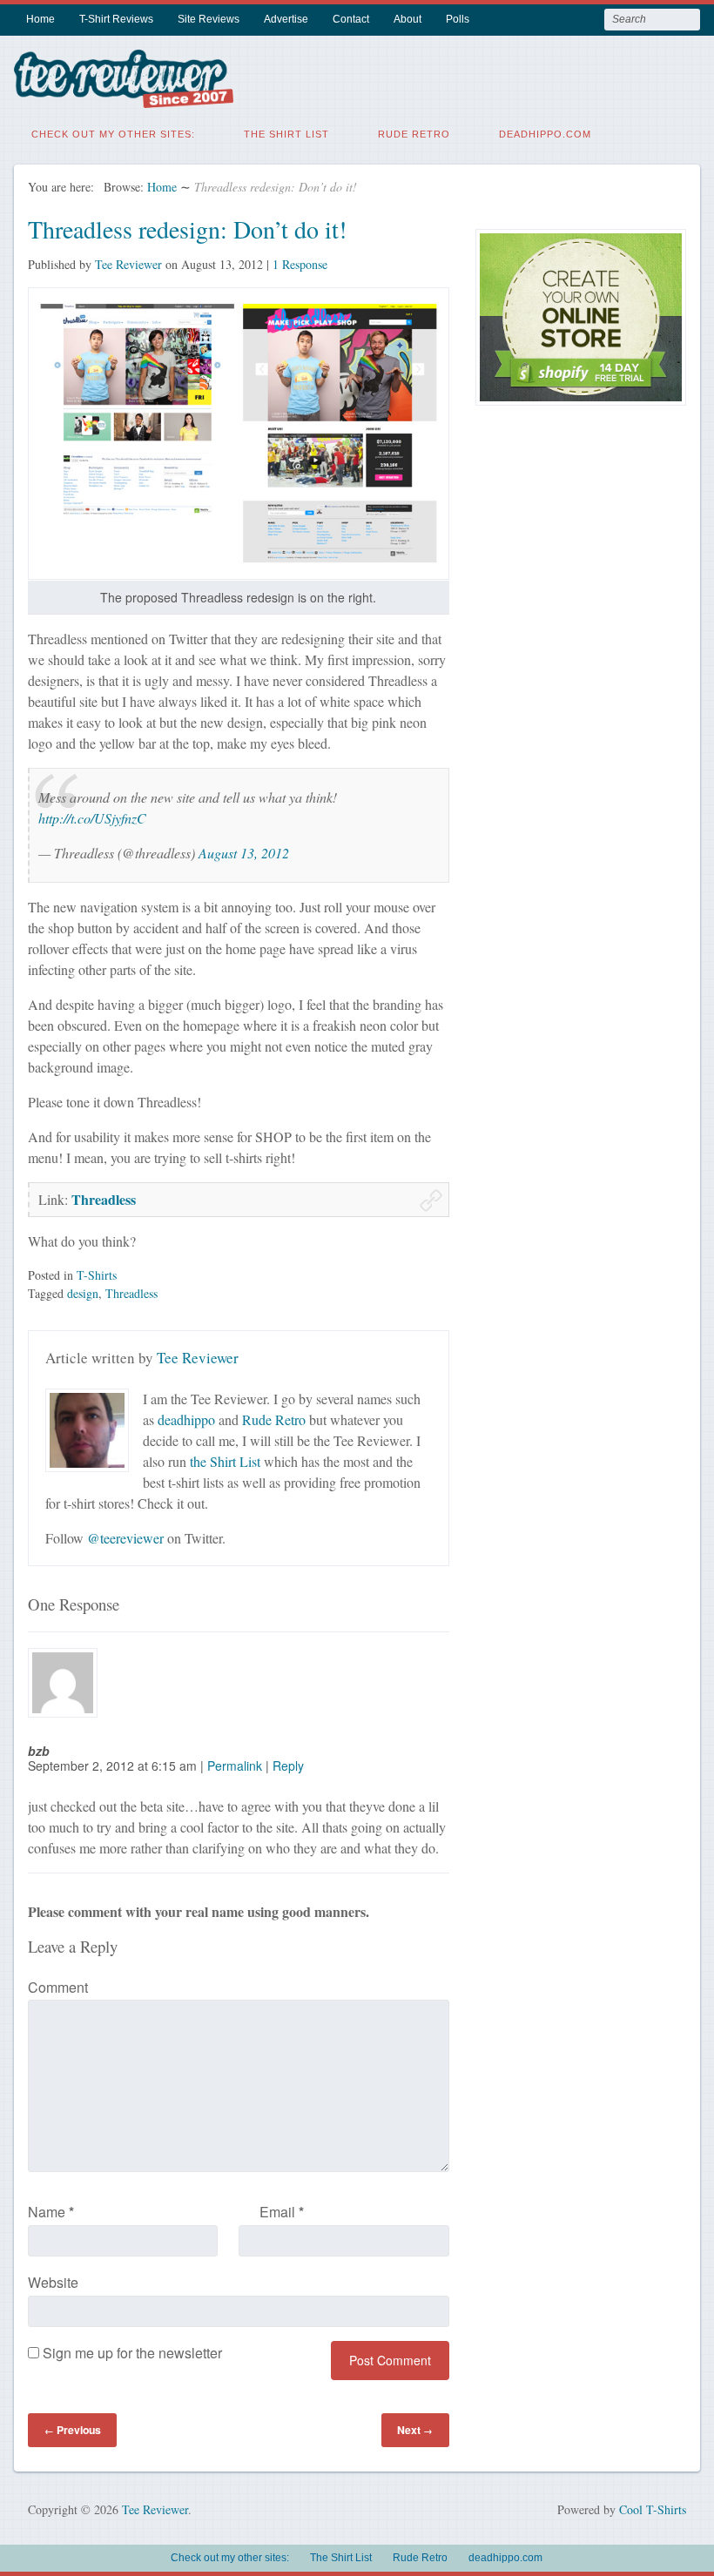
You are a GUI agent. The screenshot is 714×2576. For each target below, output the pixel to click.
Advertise (286, 19)
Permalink (235, 1766)
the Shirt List (225, 1461)
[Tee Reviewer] (124, 97)
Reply (288, 1766)
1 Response (300, 264)
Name (51, 2212)
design (83, 1293)
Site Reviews (209, 19)
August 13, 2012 (244, 853)
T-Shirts (97, 1275)
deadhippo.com (545, 134)
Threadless (104, 1199)
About (408, 19)
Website (53, 2282)
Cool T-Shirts (653, 2509)
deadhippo (186, 1419)
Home (40, 19)
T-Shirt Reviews (116, 19)
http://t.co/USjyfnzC (92, 818)
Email (282, 2212)
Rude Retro (414, 134)
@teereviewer (125, 1538)
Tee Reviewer (128, 264)
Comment (58, 1987)
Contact (351, 19)
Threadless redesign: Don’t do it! (187, 229)
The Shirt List (286, 134)
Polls (458, 19)
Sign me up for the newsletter (131, 2353)
